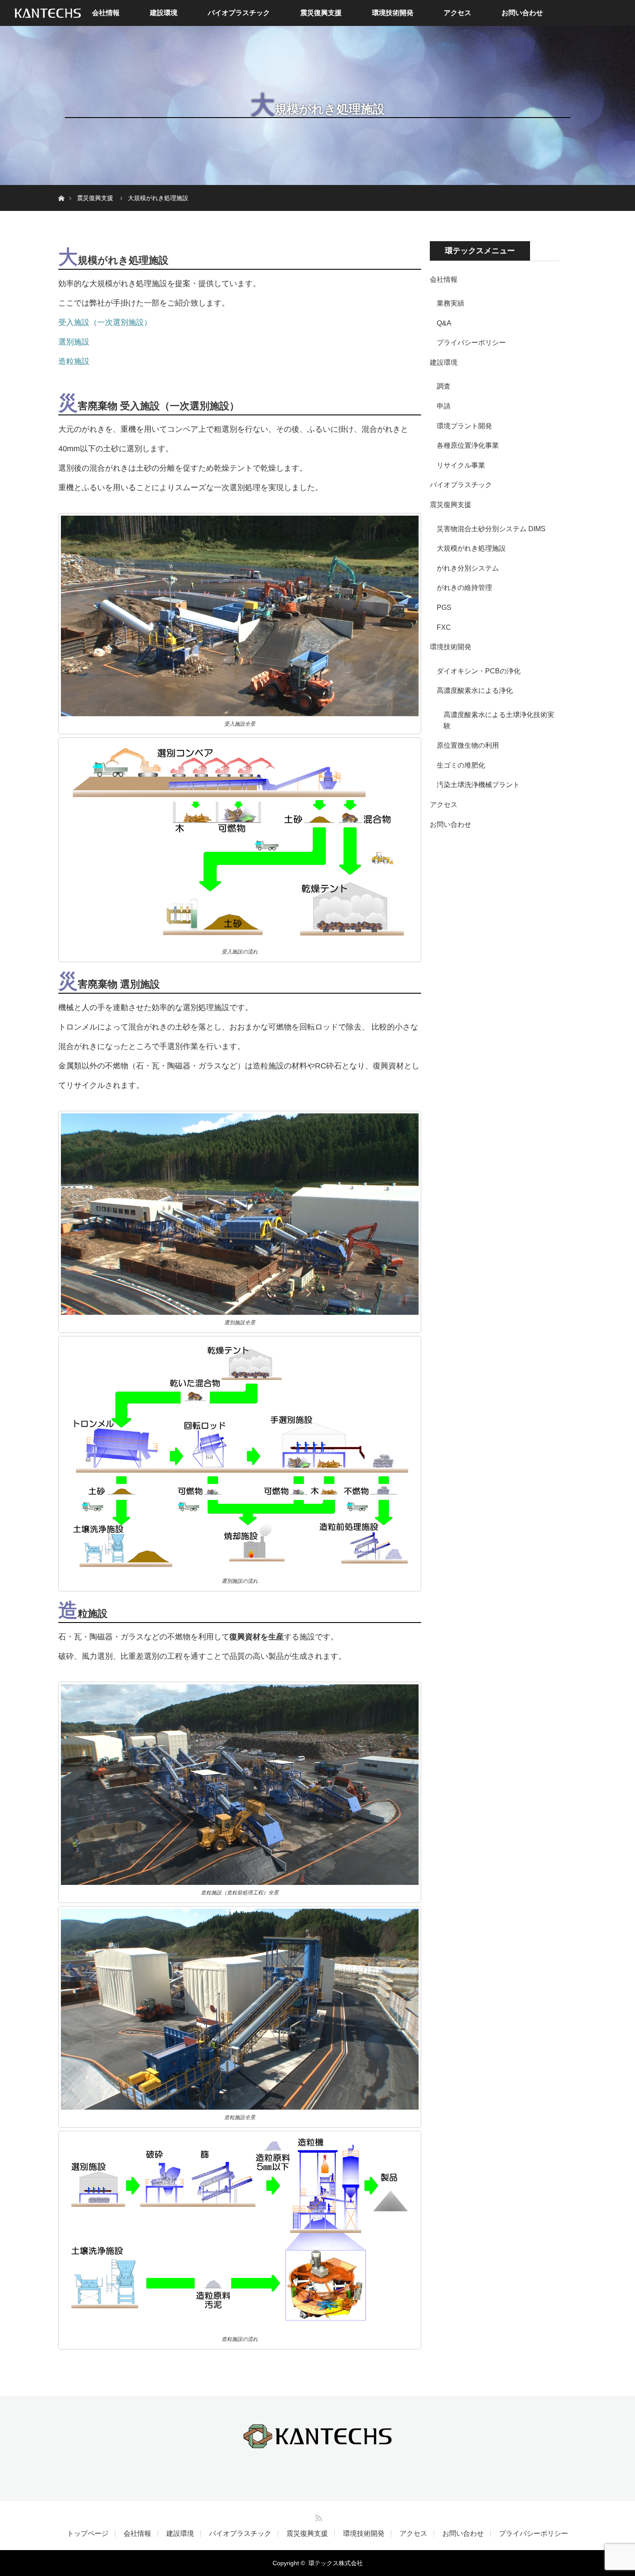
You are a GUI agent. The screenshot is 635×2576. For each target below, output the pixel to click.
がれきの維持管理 (464, 588)
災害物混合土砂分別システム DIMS (491, 529)
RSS (317, 2516)
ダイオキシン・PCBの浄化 (479, 671)
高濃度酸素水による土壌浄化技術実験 (499, 720)
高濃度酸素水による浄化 (475, 690)
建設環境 (164, 13)
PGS (444, 607)
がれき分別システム (468, 568)
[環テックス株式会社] (317, 2443)
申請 (444, 406)
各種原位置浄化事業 (468, 445)
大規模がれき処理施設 (471, 548)
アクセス (457, 13)
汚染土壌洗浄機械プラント (478, 785)
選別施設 (74, 342)
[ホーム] (61, 188)
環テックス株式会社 (336, 2563)
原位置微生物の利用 (468, 745)
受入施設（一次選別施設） (105, 322)
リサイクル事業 (461, 465)
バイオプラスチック (239, 13)
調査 (444, 386)
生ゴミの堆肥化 (461, 765)
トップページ (88, 2534)
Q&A (444, 323)
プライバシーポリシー (471, 343)
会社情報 (106, 13)
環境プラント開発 (464, 426)
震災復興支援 (321, 13)
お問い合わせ (522, 13)
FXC (444, 627)
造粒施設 (74, 361)
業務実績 (451, 303)
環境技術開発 (393, 13)
